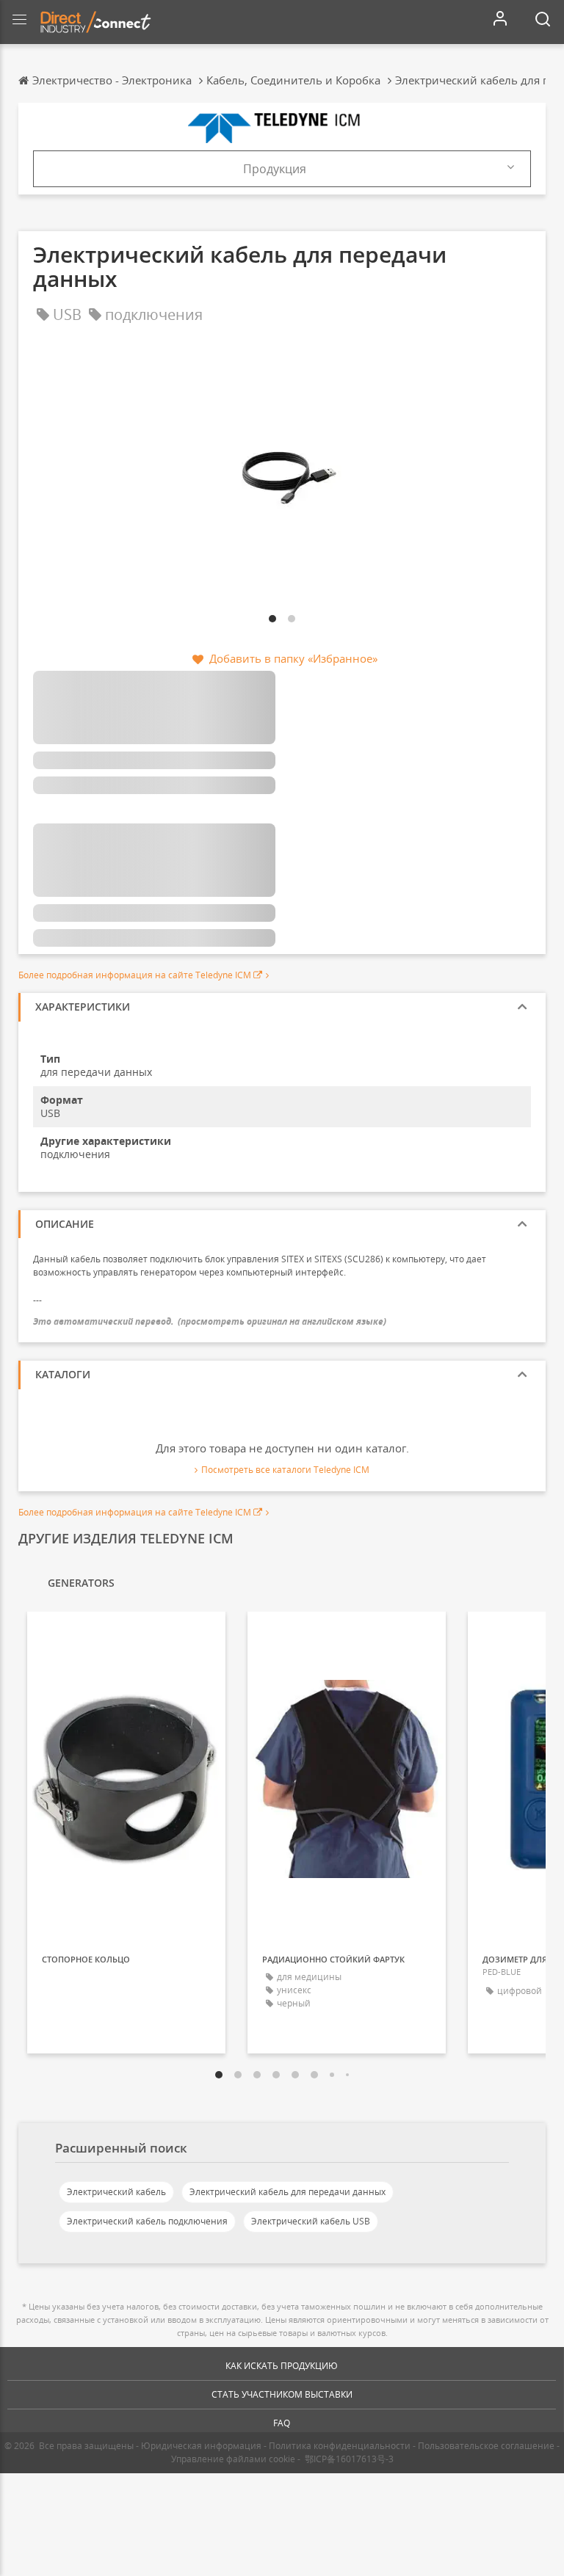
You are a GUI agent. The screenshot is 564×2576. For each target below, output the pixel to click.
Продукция (275, 169)
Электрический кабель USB (311, 2221)
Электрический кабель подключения (147, 2221)
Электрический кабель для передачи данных (288, 2192)
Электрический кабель (116, 2192)
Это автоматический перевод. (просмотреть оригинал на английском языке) (210, 1321)
